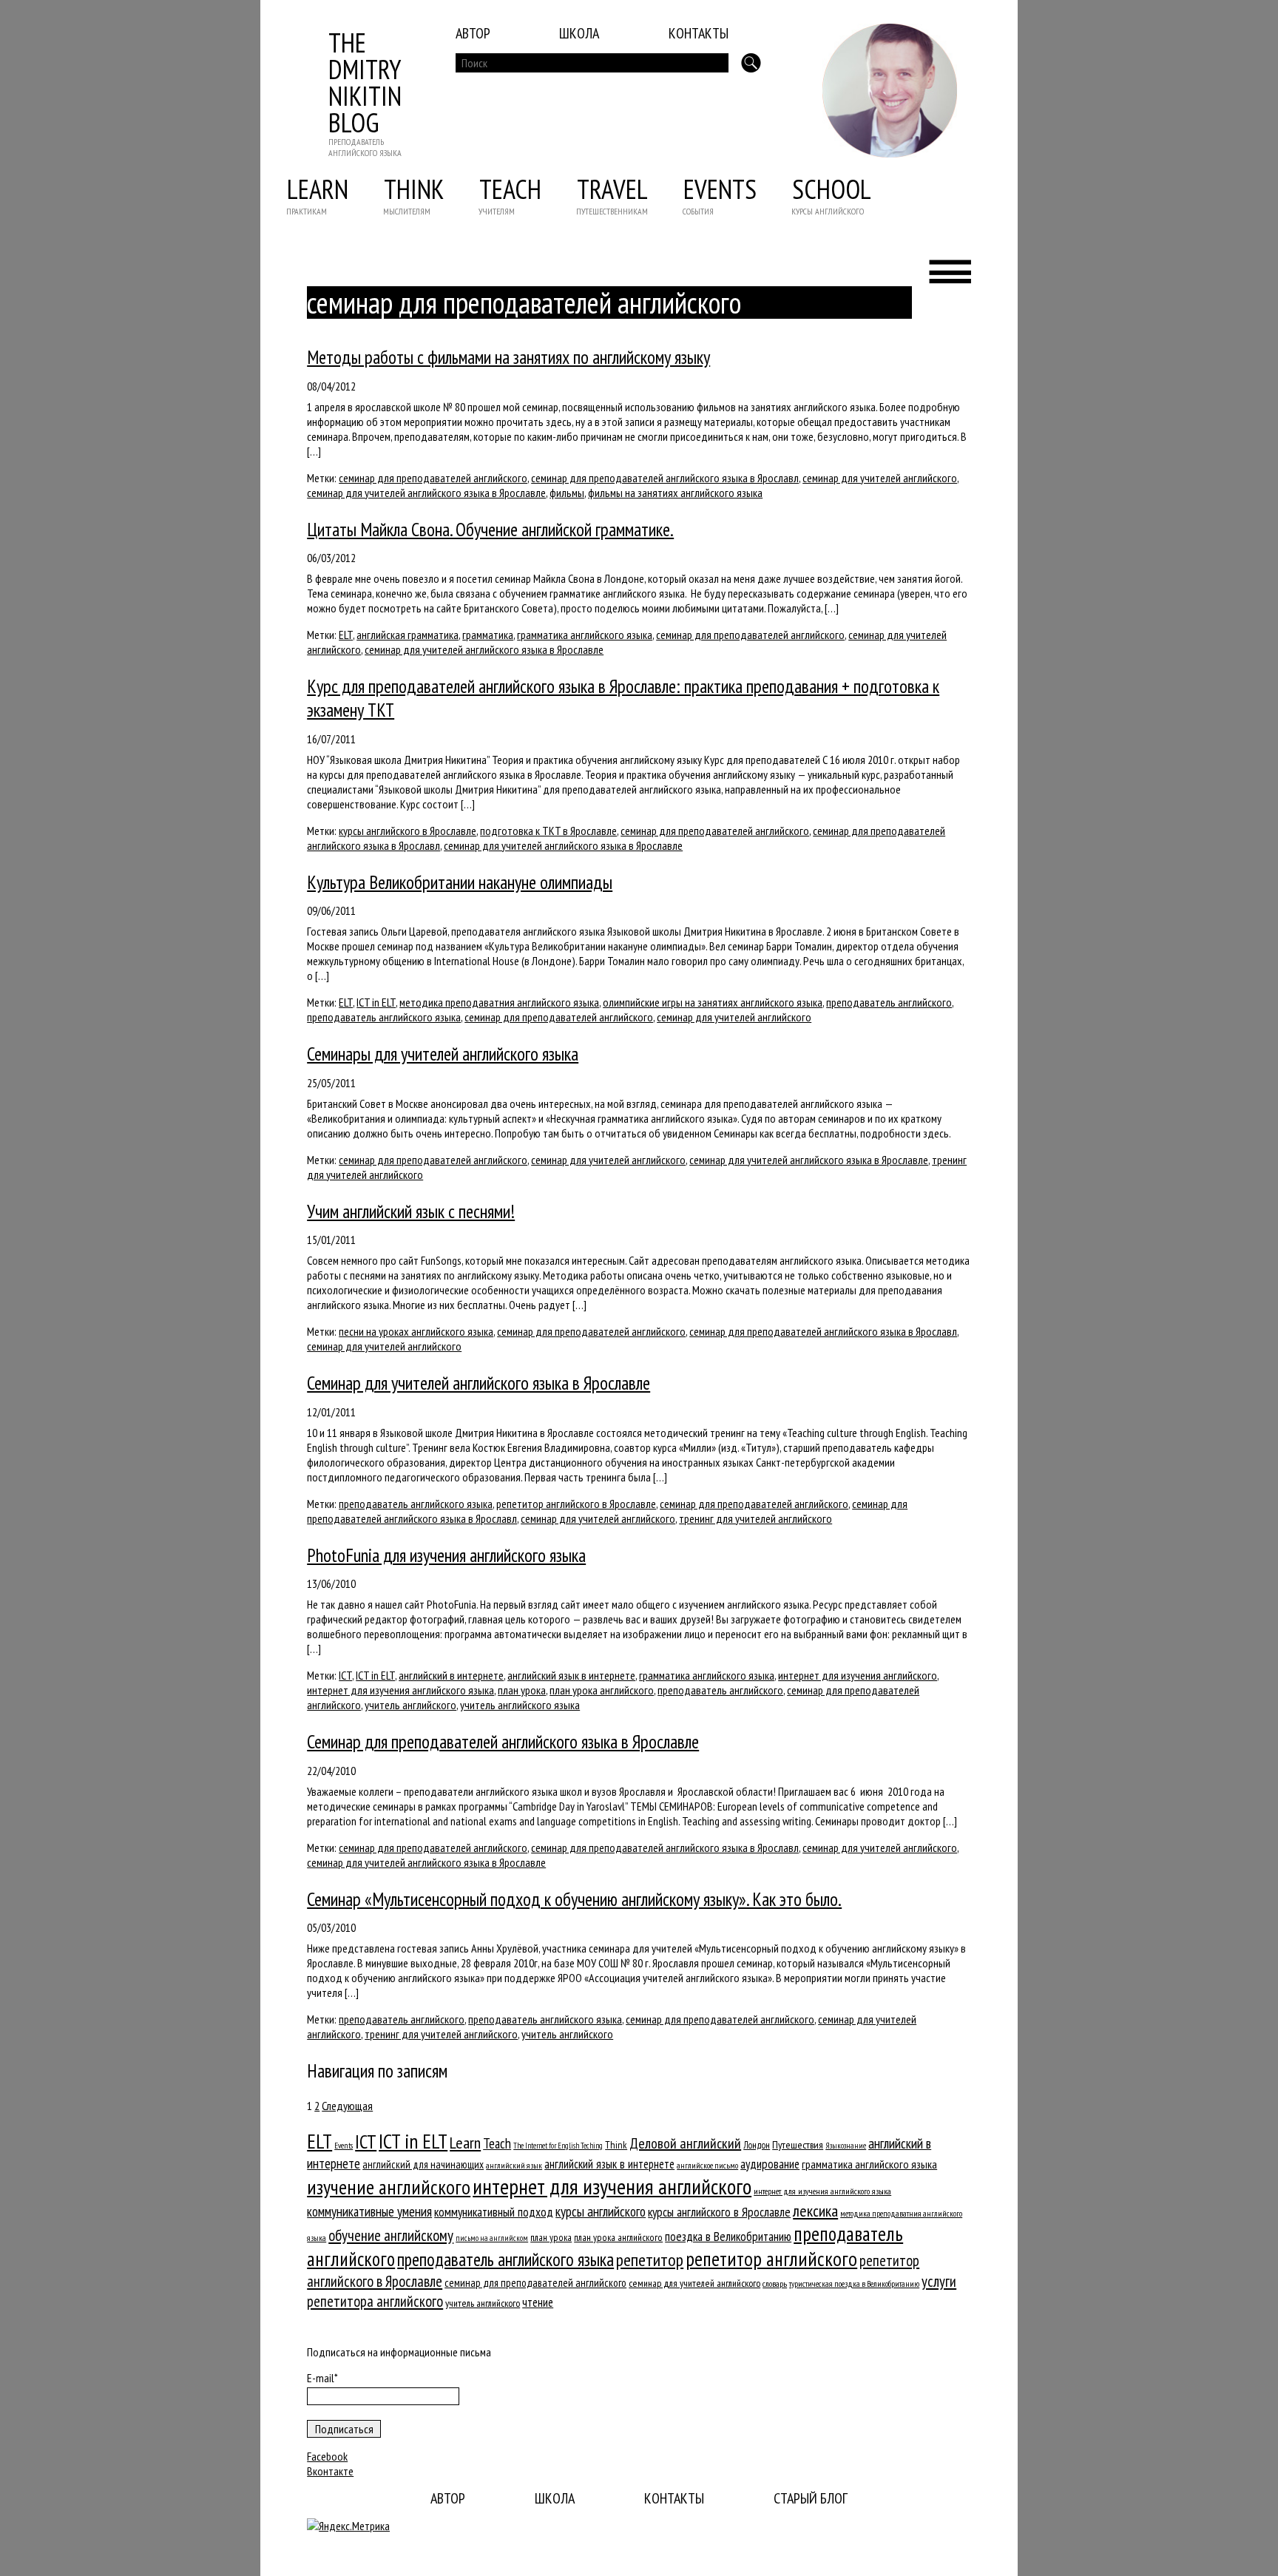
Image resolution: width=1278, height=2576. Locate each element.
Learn (318, 189)
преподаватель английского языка (384, 1017)
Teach (510, 189)
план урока (522, 1690)
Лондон (757, 2145)
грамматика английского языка (585, 635)
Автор (473, 33)
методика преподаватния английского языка (499, 1002)
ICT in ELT (376, 1002)
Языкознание (846, 2146)
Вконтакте (330, 2471)
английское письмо (707, 2165)
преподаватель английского (889, 1002)
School (832, 189)
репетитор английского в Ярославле (576, 1504)
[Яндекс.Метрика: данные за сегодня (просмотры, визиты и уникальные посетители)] (348, 2526)
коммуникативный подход (494, 2212)
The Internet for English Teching (558, 2146)
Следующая (347, 2106)
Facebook (327, 2456)
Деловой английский (685, 2143)
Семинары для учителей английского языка (443, 1054)
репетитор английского (771, 2259)
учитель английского (410, 1705)
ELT (346, 635)
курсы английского (601, 2211)
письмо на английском (492, 2238)
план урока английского (602, 1690)
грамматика (488, 635)
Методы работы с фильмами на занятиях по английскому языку (508, 357)
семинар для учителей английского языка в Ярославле (426, 493)
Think (414, 189)
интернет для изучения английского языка (400, 1690)
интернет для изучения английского (858, 1675)
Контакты (699, 33)
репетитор (650, 2259)
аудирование (770, 2164)
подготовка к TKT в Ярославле (548, 831)
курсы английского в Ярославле (408, 831)
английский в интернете (451, 1675)
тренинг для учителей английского (755, 1518)
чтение (538, 2302)
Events (720, 189)
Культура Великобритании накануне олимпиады (460, 882)
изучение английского (389, 2187)
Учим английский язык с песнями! (411, 1211)
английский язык (514, 2165)
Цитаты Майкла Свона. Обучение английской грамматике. (490, 530)
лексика (815, 2211)
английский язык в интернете (571, 1675)
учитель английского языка (520, 1705)
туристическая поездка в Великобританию (854, 2283)
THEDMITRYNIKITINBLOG (365, 82)
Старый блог (811, 2498)
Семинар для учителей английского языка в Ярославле (479, 1383)
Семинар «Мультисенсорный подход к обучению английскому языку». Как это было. (574, 1899)
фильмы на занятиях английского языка (675, 493)
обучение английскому (391, 2235)
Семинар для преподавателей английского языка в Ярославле (503, 1742)
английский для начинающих (423, 2164)
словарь (775, 2283)
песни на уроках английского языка (416, 1331)
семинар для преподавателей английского (433, 478)
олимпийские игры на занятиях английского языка (713, 1002)
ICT (345, 1675)
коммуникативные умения (369, 2211)
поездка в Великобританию (728, 2237)
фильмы (567, 493)
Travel (612, 189)
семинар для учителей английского (880, 478)
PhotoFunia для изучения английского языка (446, 1555)
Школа (579, 33)
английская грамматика (408, 635)
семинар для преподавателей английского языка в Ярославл (665, 478)
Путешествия (798, 2144)
